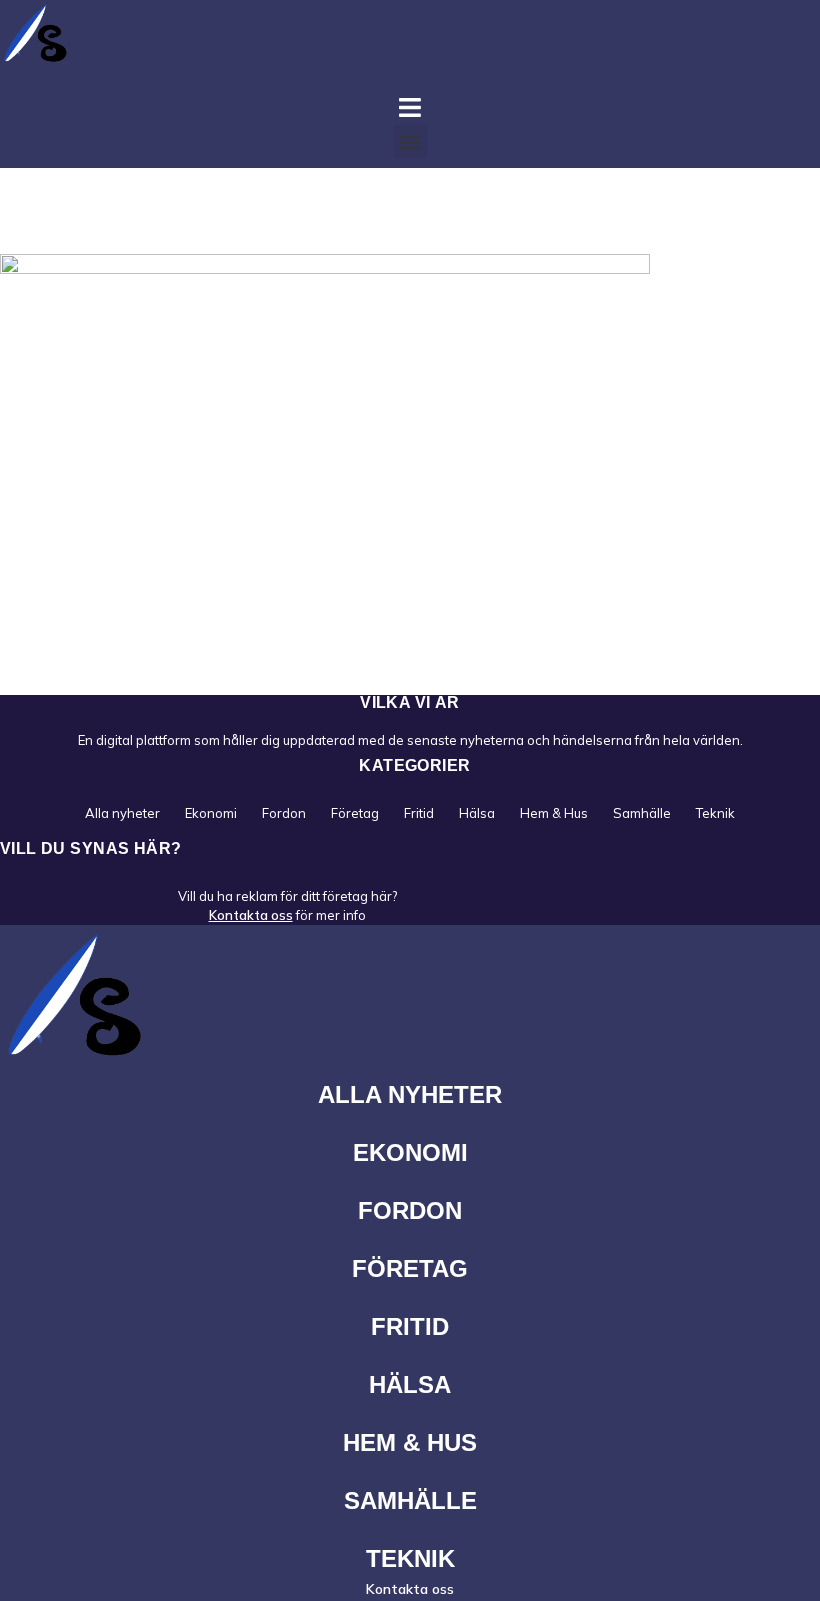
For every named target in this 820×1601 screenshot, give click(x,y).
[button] (410, 141)
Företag (355, 813)
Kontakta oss (251, 915)
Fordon (284, 813)
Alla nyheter (122, 813)
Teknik (715, 813)
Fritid (419, 813)
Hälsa (477, 813)
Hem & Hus (554, 813)
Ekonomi (211, 813)
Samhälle (642, 813)
